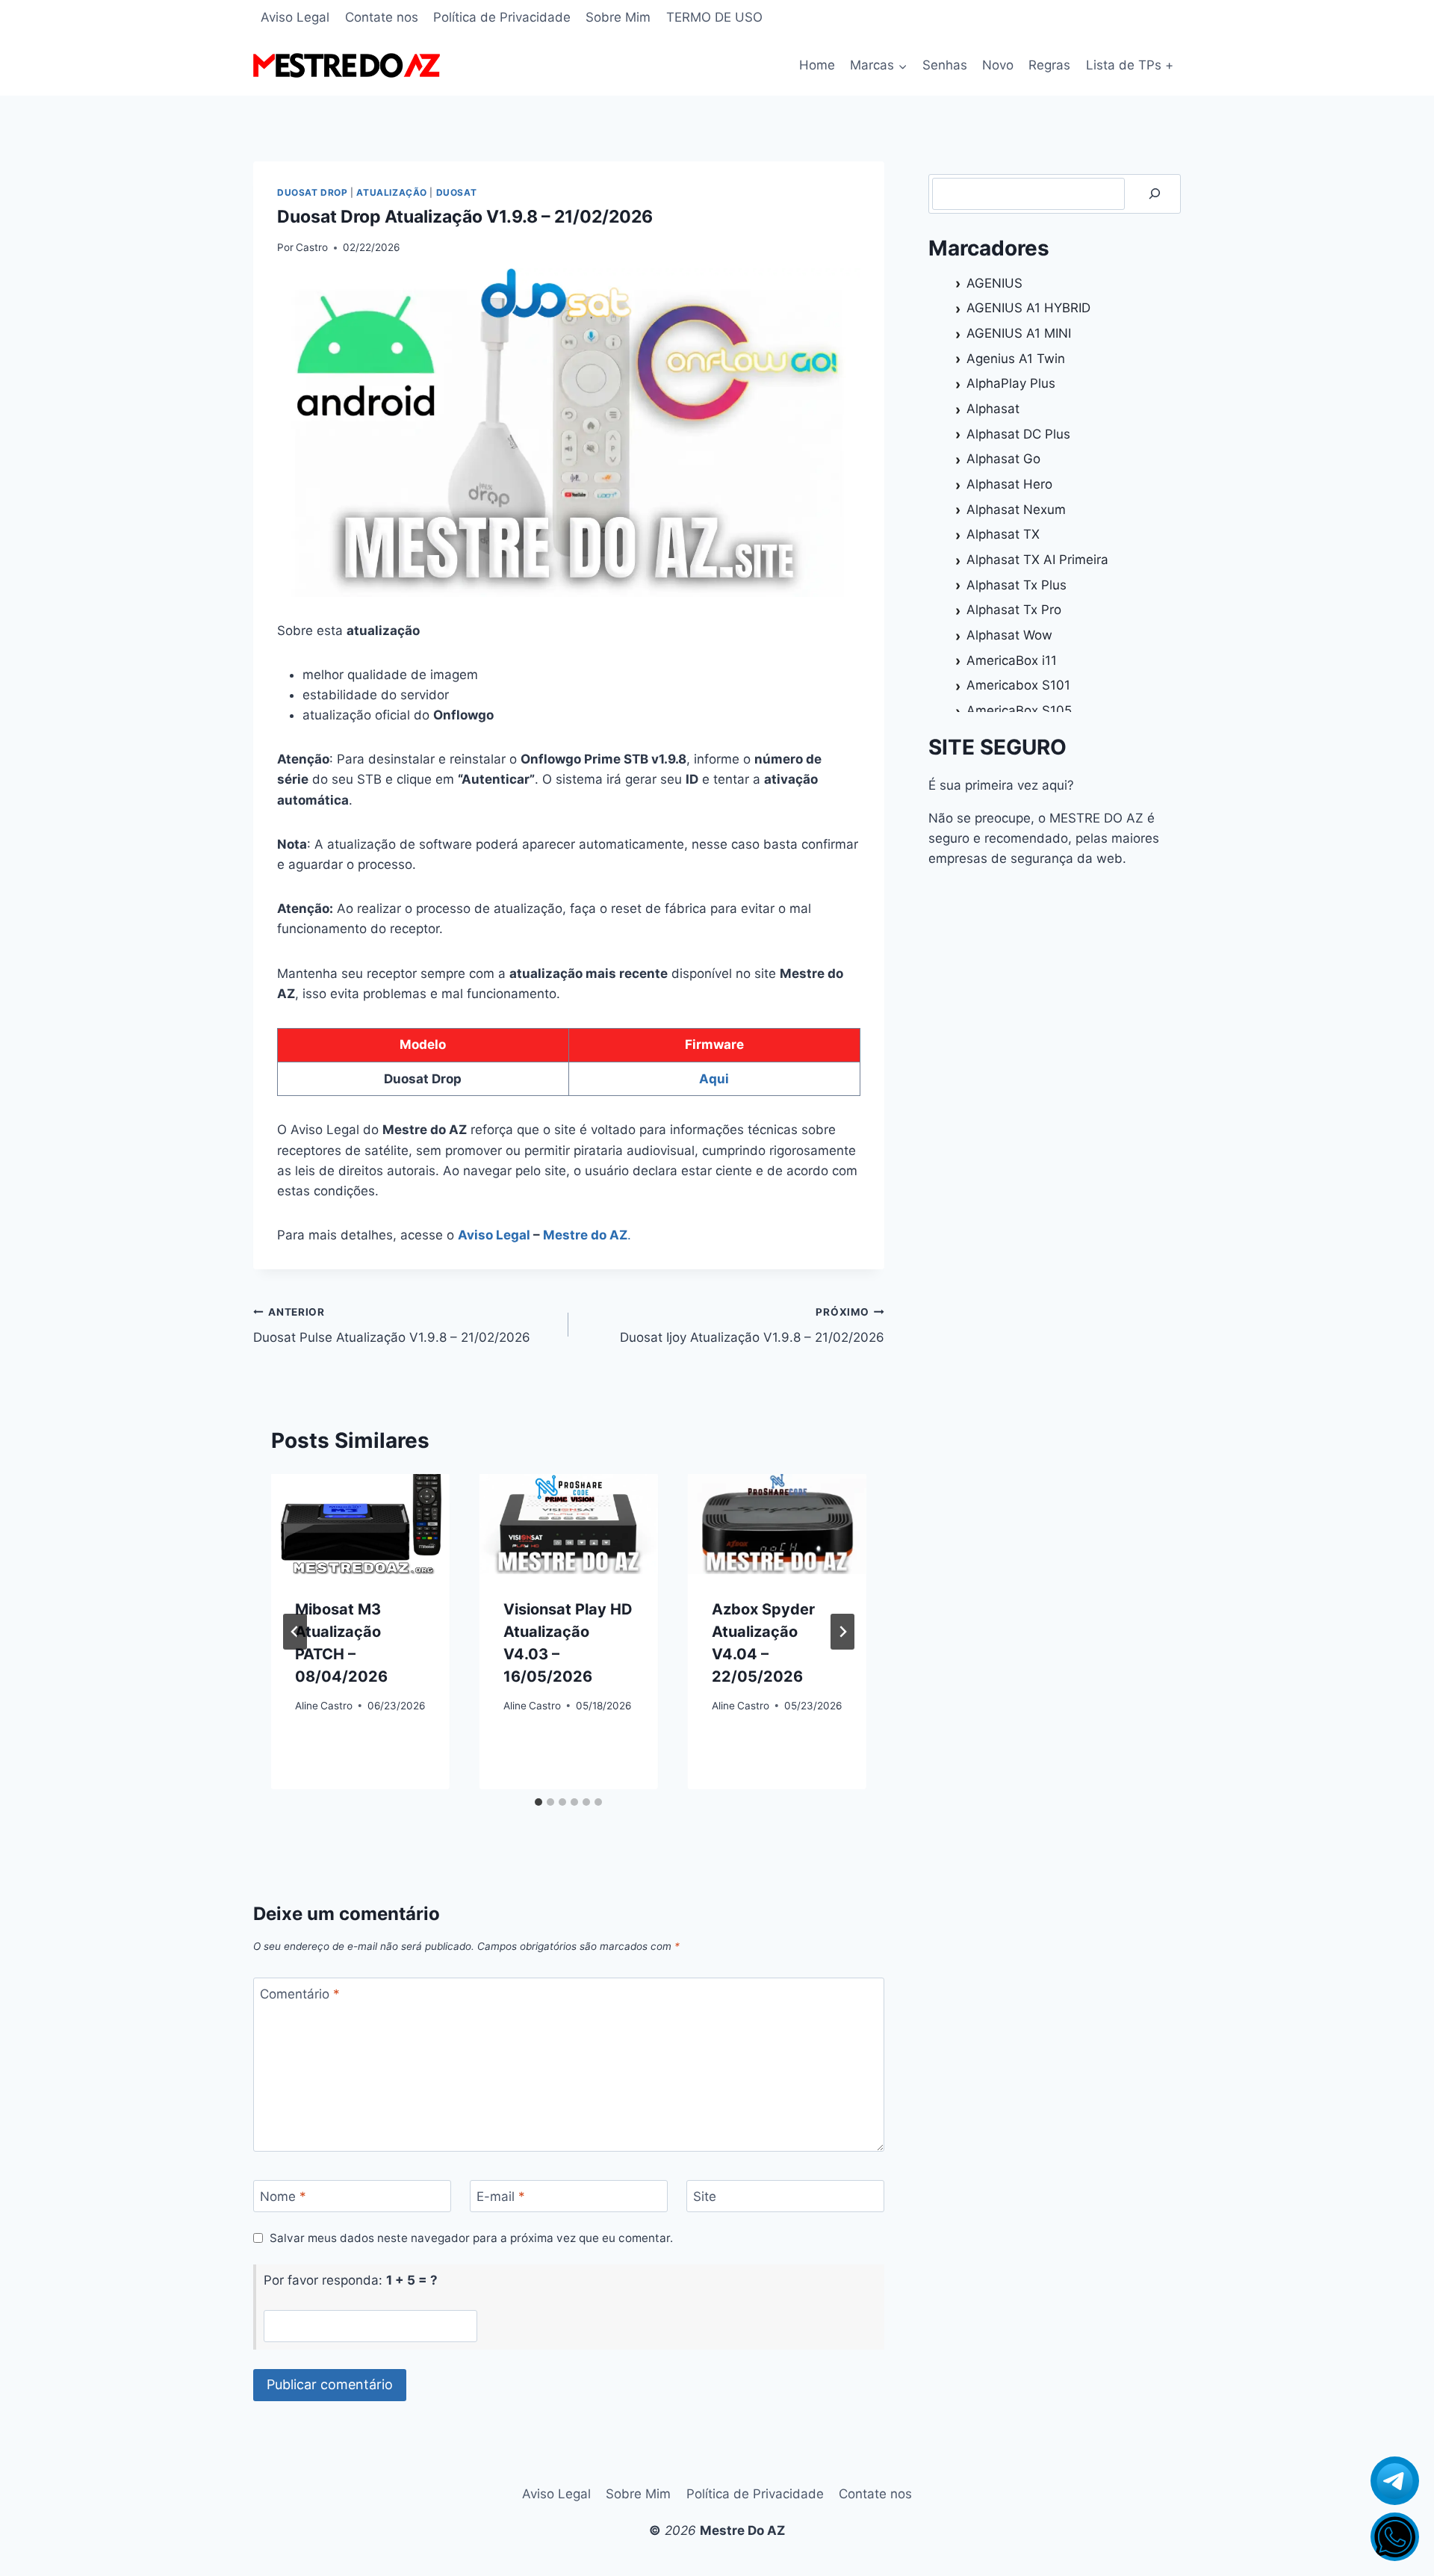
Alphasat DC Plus (1018, 434)
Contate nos (382, 17)
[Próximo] (842, 1632)
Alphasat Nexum (1016, 510)
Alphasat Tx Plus (1016, 585)
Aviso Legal (295, 17)
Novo (998, 65)
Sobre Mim (618, 17)
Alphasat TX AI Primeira (1037, 560)
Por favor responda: (351, 2280)
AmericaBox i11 (1012, 660)
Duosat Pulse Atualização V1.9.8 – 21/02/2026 (392, 1326)
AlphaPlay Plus (1011, 383)
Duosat (457, 192)
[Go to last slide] (295, 1632)
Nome (283, 2196)
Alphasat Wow (1009, 635)
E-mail (501, 2196)
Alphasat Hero (1009, 484)
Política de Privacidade (502, 17)
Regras (1049, 65)
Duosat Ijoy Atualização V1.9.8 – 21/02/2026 (752, 1326)
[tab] (538, 1802)
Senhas (945, 65)
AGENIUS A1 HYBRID (1028, 308)
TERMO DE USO (714, 17)
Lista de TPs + (1130, 65)
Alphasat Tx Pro (1014, 610)
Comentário (300, 1994)
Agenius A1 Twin (1016, 359)
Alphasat (993, 409)
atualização (392, 192)
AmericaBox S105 (1019, 710)
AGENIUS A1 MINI (1019, 333)
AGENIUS (994, 283)
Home (817, 65)
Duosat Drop (313, 192)
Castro (312, 247)
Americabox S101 (1018, 685)
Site (705, 2196)
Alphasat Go (1003, 459)
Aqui (714, 1079)
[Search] (1155, 194)
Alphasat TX (1003, 534)
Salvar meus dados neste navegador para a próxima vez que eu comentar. (471, 2238)
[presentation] (360, 1524)
